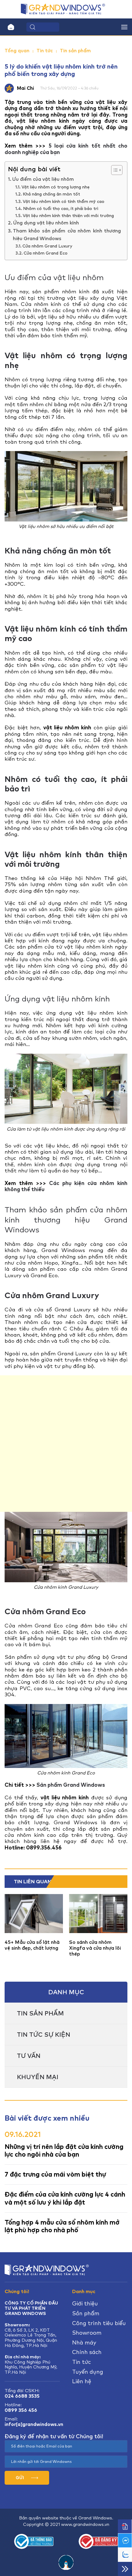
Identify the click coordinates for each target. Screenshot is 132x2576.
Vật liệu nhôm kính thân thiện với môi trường (68, 216)
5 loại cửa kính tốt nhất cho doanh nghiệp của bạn (66, 149)
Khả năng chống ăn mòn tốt (51, 194)
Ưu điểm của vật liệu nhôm (43, 179)
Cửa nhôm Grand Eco (46, 253)
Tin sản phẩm (75, 51)
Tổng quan (17, 51)
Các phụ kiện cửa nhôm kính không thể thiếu (66, 1186)
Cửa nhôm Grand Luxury (47, 246)
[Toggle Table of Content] (114, 170)
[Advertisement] (66, 1444)
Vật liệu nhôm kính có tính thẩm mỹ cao (64, 201)
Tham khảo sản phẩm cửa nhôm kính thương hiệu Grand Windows (67, 235)
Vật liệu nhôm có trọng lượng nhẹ (56, 187)
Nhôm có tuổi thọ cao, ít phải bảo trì (61, 208)
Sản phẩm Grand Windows (71, 1785)
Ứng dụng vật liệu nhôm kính (46, 223)
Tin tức (45, 51)
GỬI (20, 2478)
